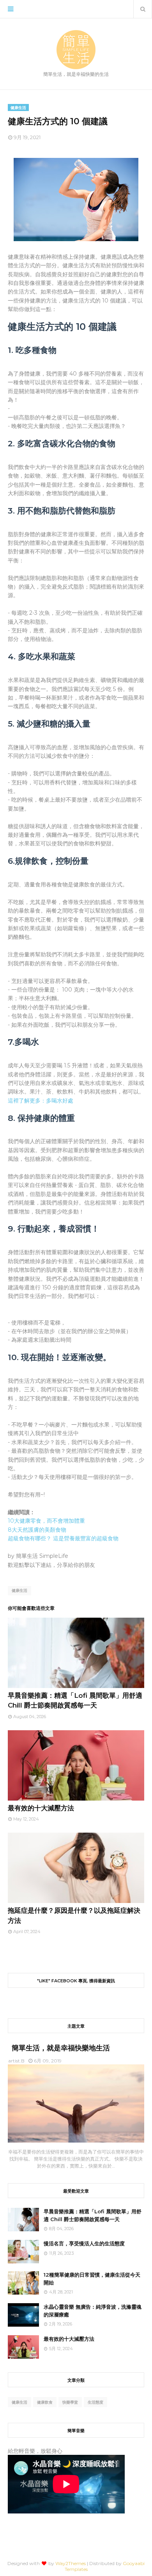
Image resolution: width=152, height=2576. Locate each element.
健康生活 (19, 1591)
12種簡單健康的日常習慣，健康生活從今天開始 (92, 2279)
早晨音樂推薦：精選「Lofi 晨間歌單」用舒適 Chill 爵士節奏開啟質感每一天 (93, 2215)
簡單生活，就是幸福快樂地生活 (61, 2048)
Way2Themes (71, 2563)
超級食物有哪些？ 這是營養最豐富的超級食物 (63, 1538)
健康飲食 (45, 2402)
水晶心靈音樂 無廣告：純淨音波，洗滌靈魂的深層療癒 (93, 2311)
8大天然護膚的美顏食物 (37, 1530)
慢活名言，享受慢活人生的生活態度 (84, 2243)
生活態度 (95, 2402)
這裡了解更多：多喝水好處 (41, 1101)
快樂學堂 (70, 2402)
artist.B (16, 2061)
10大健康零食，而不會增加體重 (46, 1521)
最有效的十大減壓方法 (41, 1808)
